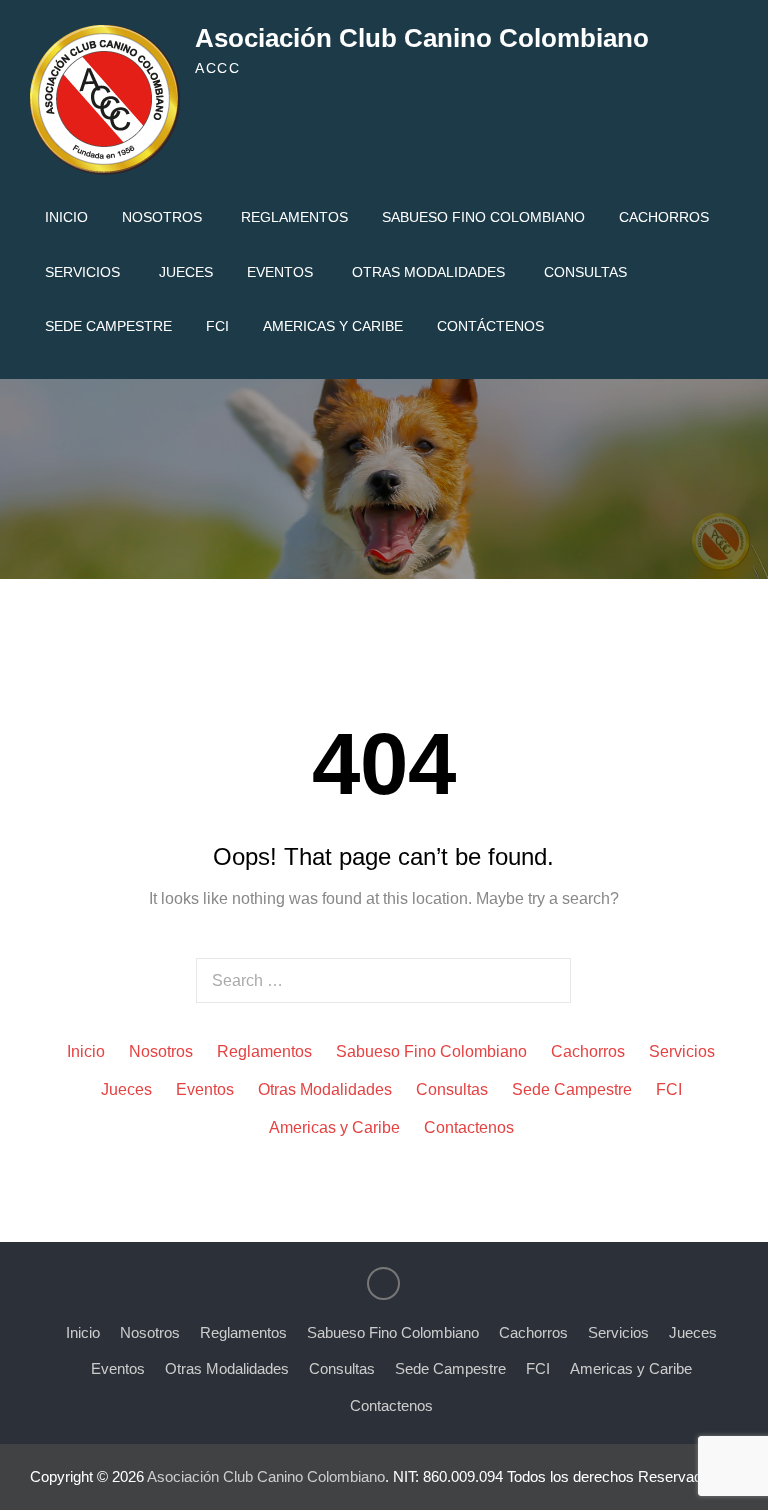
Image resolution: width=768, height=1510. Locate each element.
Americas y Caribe (333, 326)
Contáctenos (490, 326)
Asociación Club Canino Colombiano (422, 38)
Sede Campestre (108, 326)
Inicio (66, 217)
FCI (217, 326)
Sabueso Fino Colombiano (483, 217)
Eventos (280, 272)
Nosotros (162, 217)
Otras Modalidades (428, 272)
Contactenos (469, 1127)
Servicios (82, 272)
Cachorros (664, 217)
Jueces (186, 272)
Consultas (585, 272)
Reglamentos (294, 217)
